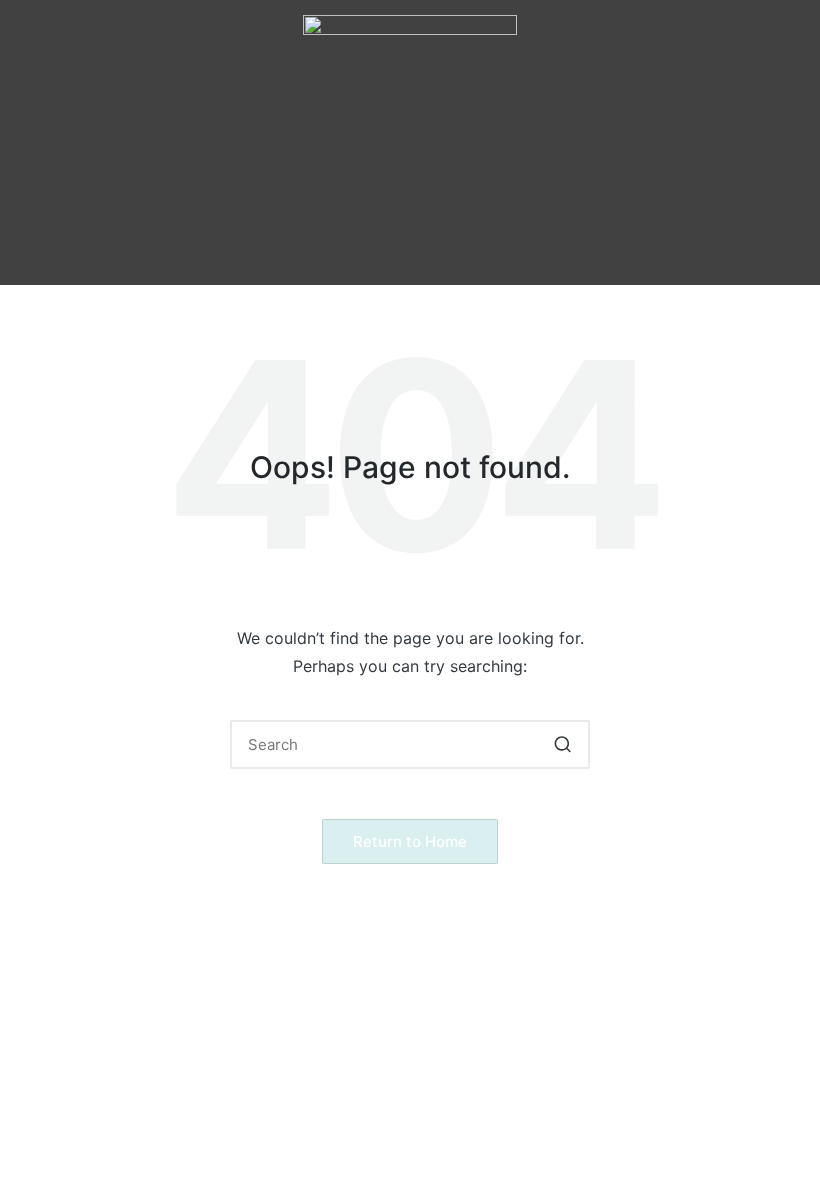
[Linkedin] (492, 250)
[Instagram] (382, 250)
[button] (410, 189)
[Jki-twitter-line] (437, 250)
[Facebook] (327, 250)
